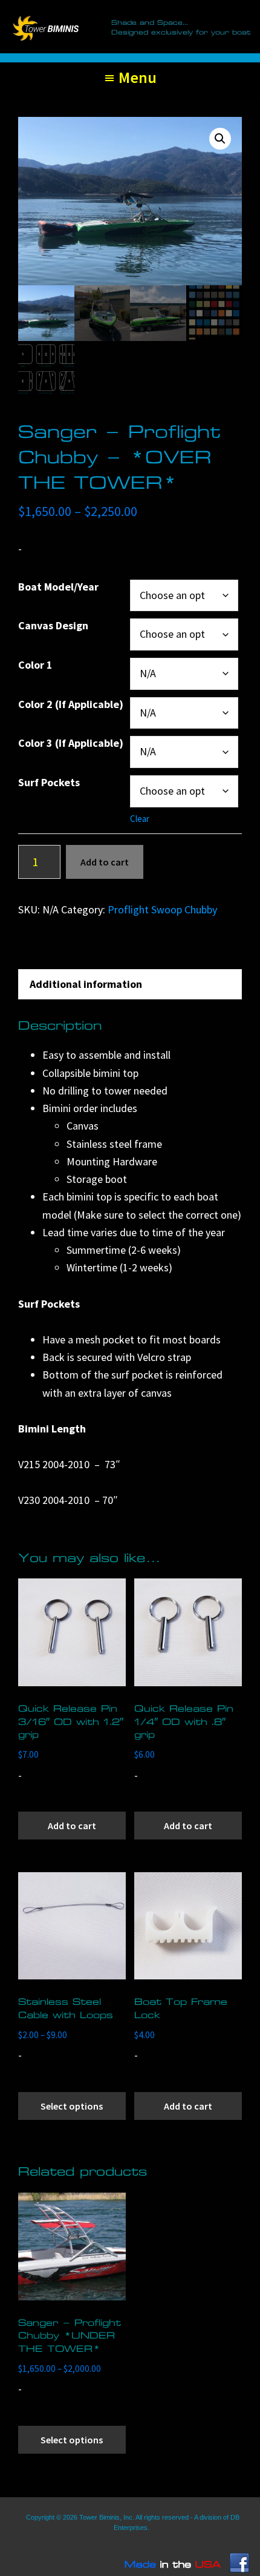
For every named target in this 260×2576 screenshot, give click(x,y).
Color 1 (35, 665)
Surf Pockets (49, 782)
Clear (140, 819)
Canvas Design (53, 625)
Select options (72, 2106)
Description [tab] (58, 955)
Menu (138, 77)
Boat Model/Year (58, 587)
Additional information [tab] (86, 984)
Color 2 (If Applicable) (71, 704)
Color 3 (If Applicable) (71, 743)
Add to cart (105, 862)
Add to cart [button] (72, 1826)
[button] (220, 139)
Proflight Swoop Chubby (162, 909)
